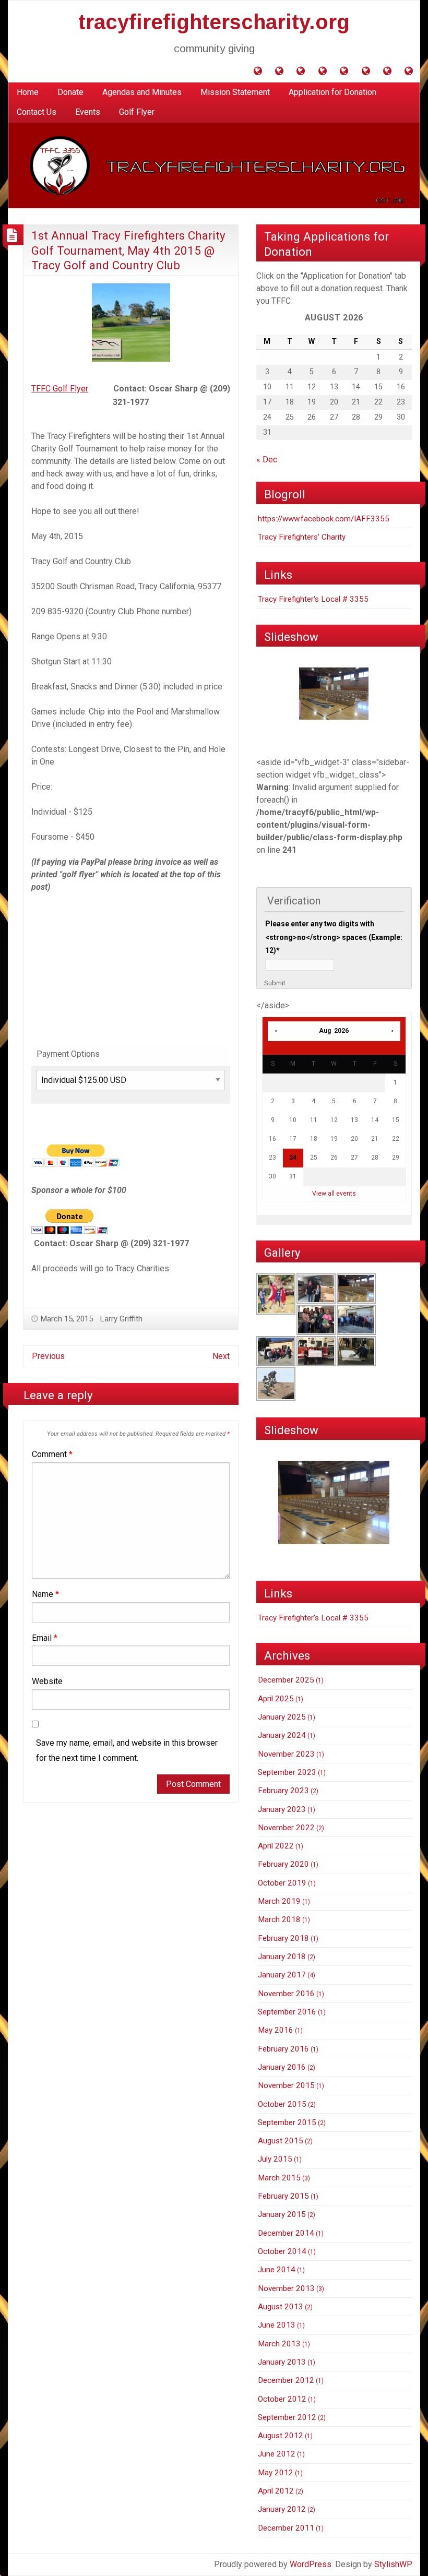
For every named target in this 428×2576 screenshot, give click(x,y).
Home (28, 92)
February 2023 (283, 1791)
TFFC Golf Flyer (60, 389)
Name (45, 1594)
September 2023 (287, 1772)
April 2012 (276, 2491)
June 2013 (277, 2325)
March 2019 (279, 1901)
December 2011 (286, 2528)
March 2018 (279, 1919)
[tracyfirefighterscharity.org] (214, 165)
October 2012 (282, 2399)
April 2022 (276, 1846)
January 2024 (282, 1735)
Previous (48, 1356)
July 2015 (275, 2159)
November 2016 (286, 1994)
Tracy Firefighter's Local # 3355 (313, 599)
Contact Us (37, 112)
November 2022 (286, 1828)
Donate (70, 92)
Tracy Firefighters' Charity (302, 537)
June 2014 (277, 2270)
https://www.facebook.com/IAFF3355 (324, 519)
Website (47, 1681)
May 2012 (276, 2473)
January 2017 (282, 1975)
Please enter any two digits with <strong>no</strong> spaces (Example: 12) (334, 937)
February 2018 (283, 1938)
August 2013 (281, 2307)
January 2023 (282, 1809)
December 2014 (286, 2233)
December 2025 (286, 1680)
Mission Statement (235, 92)
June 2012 (277, 2454)
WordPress (311, 2564)
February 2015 (283, 2196)
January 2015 (282, 2214)
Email (45, 1638)
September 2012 (287, 2417)
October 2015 (282, 2104)
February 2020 (283, 1864)
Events (88, 112)
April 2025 (276, 1699)
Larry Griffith (121, 1319)
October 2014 (282, 2251)
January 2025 (282, 1717)
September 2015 (287, 2122)
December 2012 (286, 2380)
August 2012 (281, 2436)
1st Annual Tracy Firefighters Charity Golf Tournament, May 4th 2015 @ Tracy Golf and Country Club (128, 250)
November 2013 (286, 2288)
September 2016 (287, 2012)
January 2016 (282, 2067)
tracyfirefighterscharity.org (214, 22)
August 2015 (281, 2141)
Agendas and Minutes (142, 92)
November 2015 (286, 2085)
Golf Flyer (137, 112)
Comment (52, 1454)
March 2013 (279, 2344)
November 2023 (286, 1754)
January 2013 (282, 2362)
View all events (334, 1194)
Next (221, 1356)
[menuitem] (28, 92)
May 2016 (276, 2030)
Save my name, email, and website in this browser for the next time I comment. (127, 1750)
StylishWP (393, 2564)
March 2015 (279, 2178)
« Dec (267, 460)
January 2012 (282, 2509)
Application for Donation (332, 92)
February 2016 (283, 2049)
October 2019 (282, 1883)
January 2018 (282, 1957)
